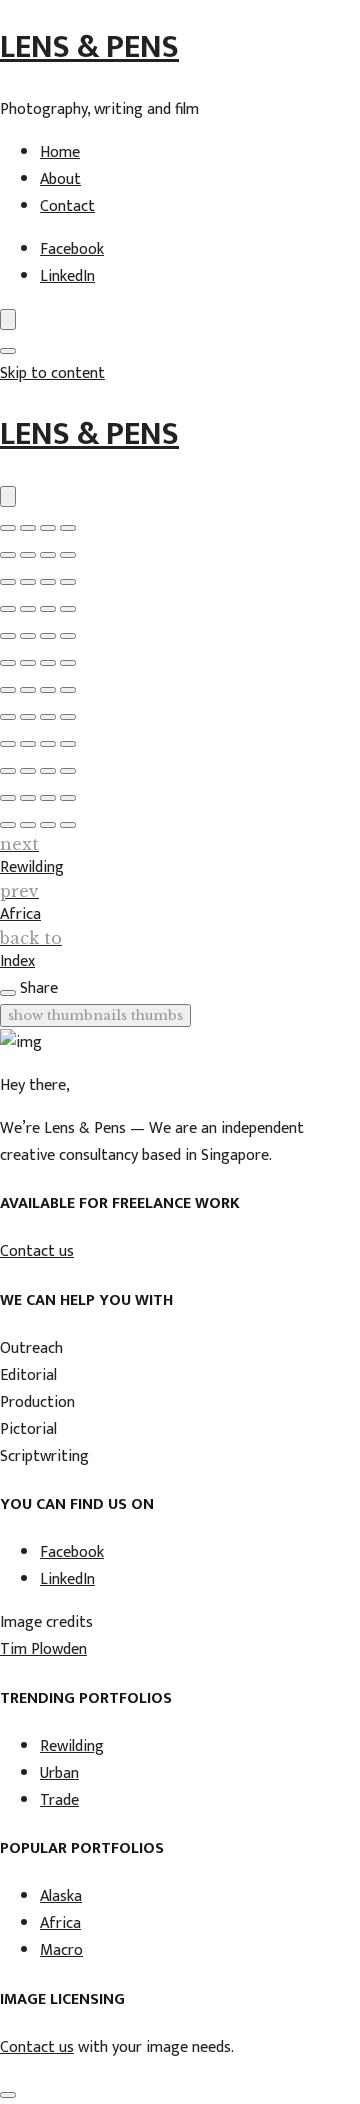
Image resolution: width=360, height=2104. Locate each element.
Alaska (61, 1896)
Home (60, 152)
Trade (59, 1800)
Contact (67, 206)
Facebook (72, 249)
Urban (59, 1773)
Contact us (37, 1251)
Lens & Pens (89, 47)
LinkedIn (67, 276)
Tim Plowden (43, 1649)
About (60, 179)
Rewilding (72, 1746)
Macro (61, 1950)
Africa (60, 1923)
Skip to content (52, 373)
